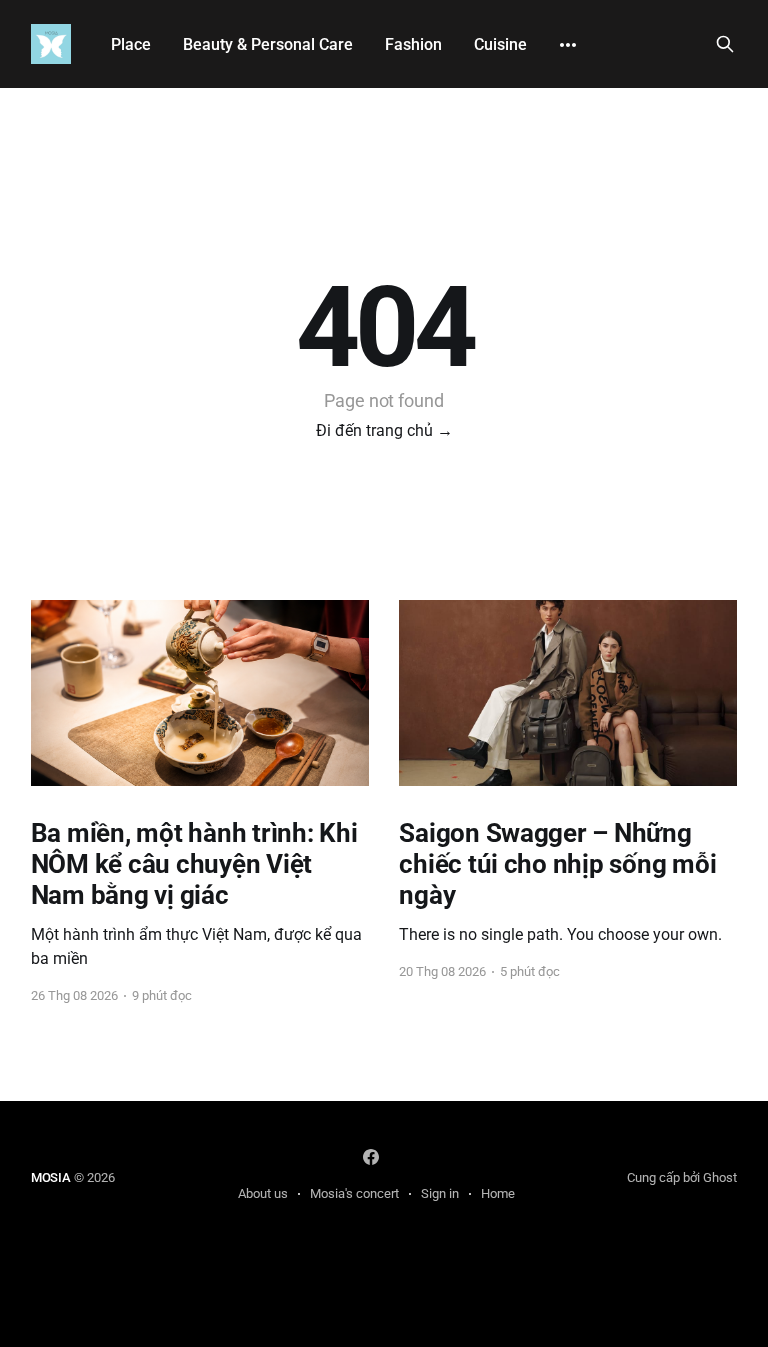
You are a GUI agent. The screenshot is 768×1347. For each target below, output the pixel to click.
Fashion (413, 44)
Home (498, 1193)
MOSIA (51, 1177)
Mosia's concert (354, 1193)
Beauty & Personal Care (268, 44)
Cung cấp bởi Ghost (682, 1177)
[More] (568, 45)
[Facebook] (371, 1157)
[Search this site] (725, 44)
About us (263, 1193)
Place (131, 44)
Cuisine (500, 44)
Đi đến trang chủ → (384, 430)
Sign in (440, 1193)
